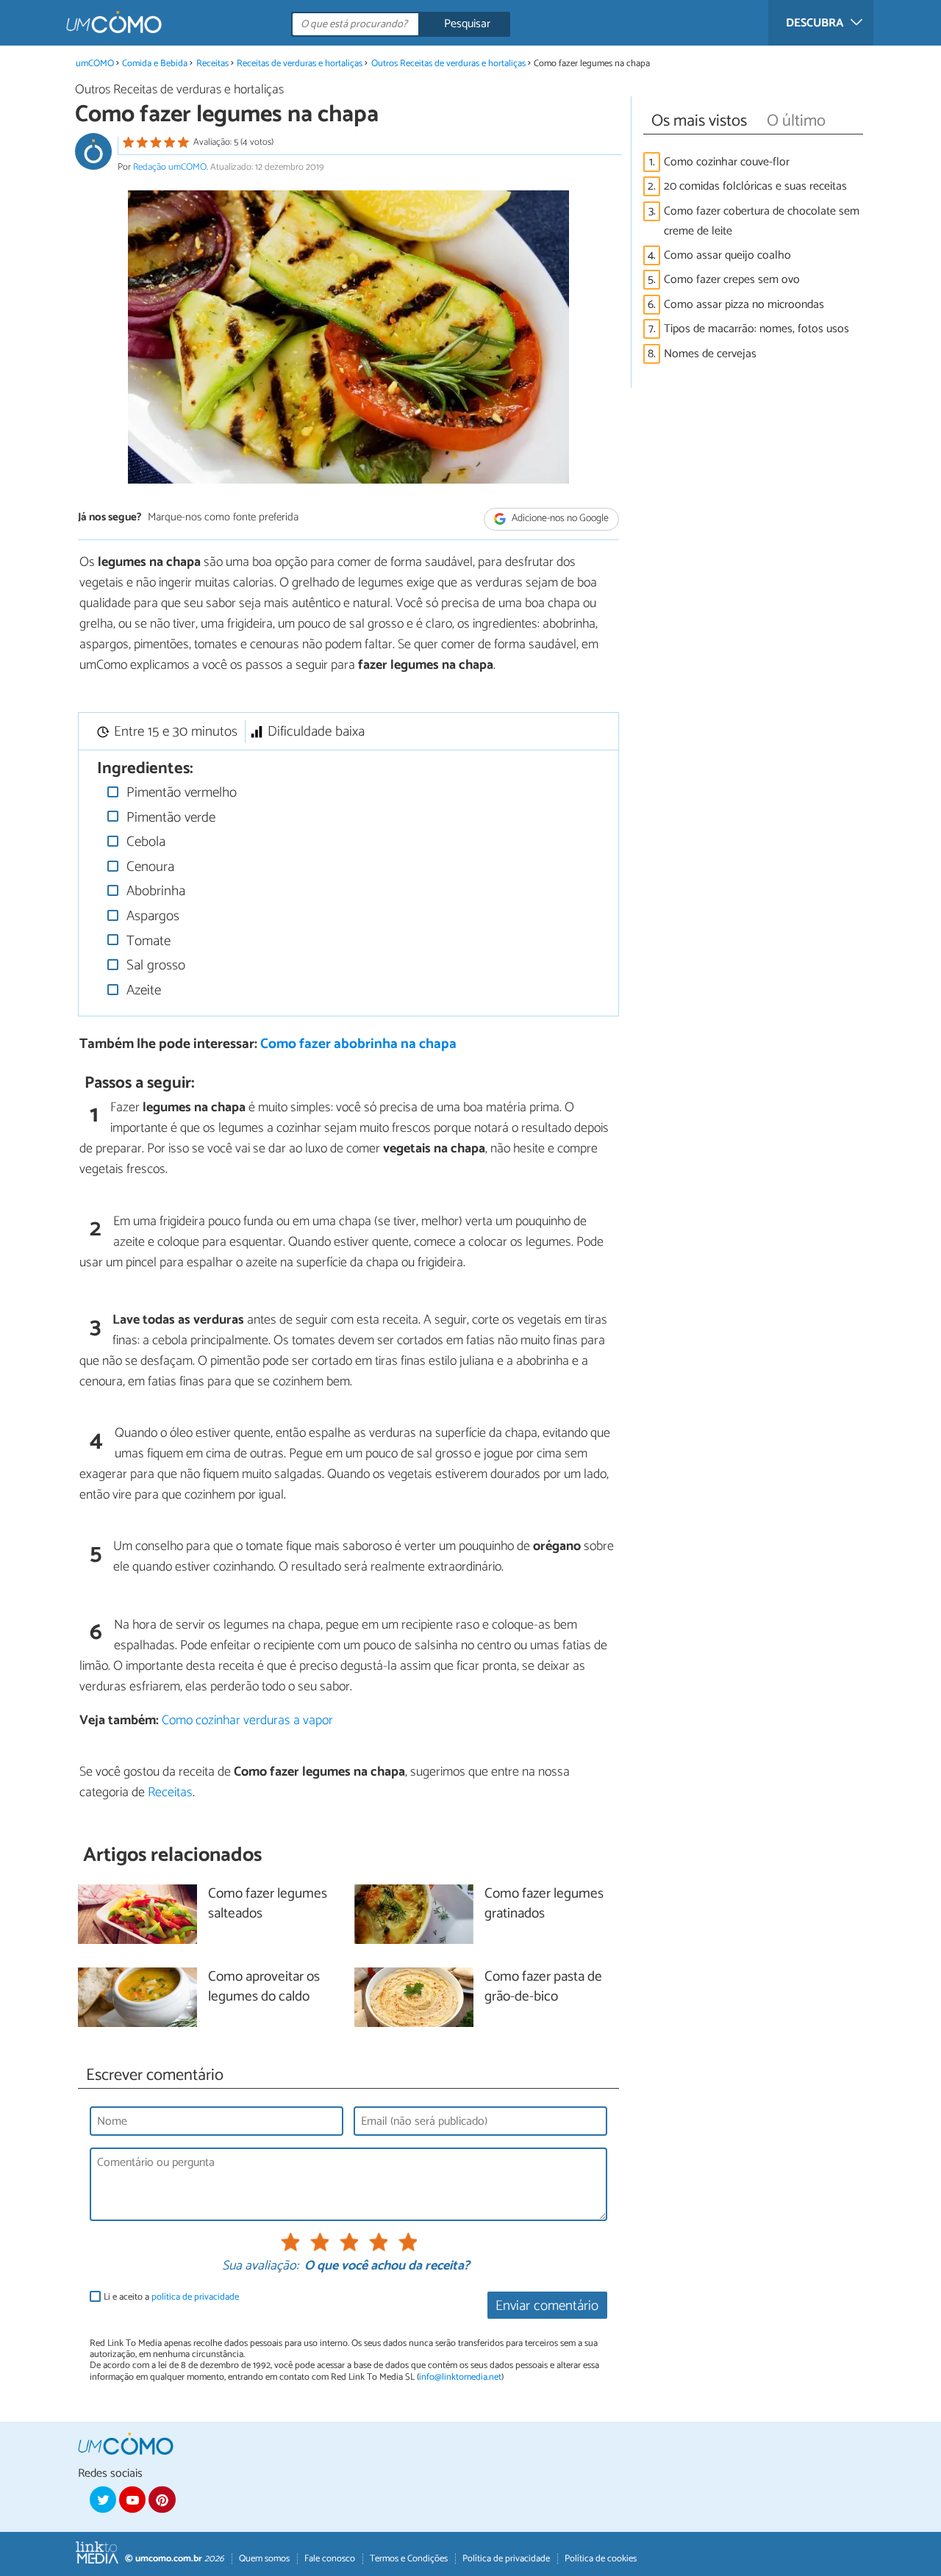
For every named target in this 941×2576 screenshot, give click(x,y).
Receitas (212, 64)
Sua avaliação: (260, 2267)
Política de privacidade (506, 2559)
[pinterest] (162, 2500)
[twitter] (103, 2500)
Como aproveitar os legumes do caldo (264, 1987)
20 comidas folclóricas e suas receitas (755, 186)
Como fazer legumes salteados (268, 1904)
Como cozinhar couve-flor (727, 162)
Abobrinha (154, 891)
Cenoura (149, 867)
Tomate (147, 941)
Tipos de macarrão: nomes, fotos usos (756, 329)
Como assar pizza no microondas (744, 305)
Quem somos (264, 2559)
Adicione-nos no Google (559, 519)
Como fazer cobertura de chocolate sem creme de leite (762, 221)
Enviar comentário (547, 2306)
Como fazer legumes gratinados (544, 1904)
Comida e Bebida (155, 64)
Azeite (142, 990)
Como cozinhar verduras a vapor (247, 1721)
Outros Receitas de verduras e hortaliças (448, 64)
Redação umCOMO (170, 167)
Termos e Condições (409, 2559)
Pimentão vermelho (180, 793)
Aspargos (151, 916)
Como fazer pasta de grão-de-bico (543, 1987)
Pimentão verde (169, 818)
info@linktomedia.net (460, 2377)
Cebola (144, 842)
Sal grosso (154, 965)
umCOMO (95, 64)
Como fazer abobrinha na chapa (358, 1044)
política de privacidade (195, 2297)
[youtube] (132, 2500)
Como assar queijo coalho (727, 255)
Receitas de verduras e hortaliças (300, 64)
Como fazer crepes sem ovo (732, 280)
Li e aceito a (171, 2297)
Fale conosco (330, 2559)
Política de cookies (601, 2559)
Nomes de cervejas (710, 354)
